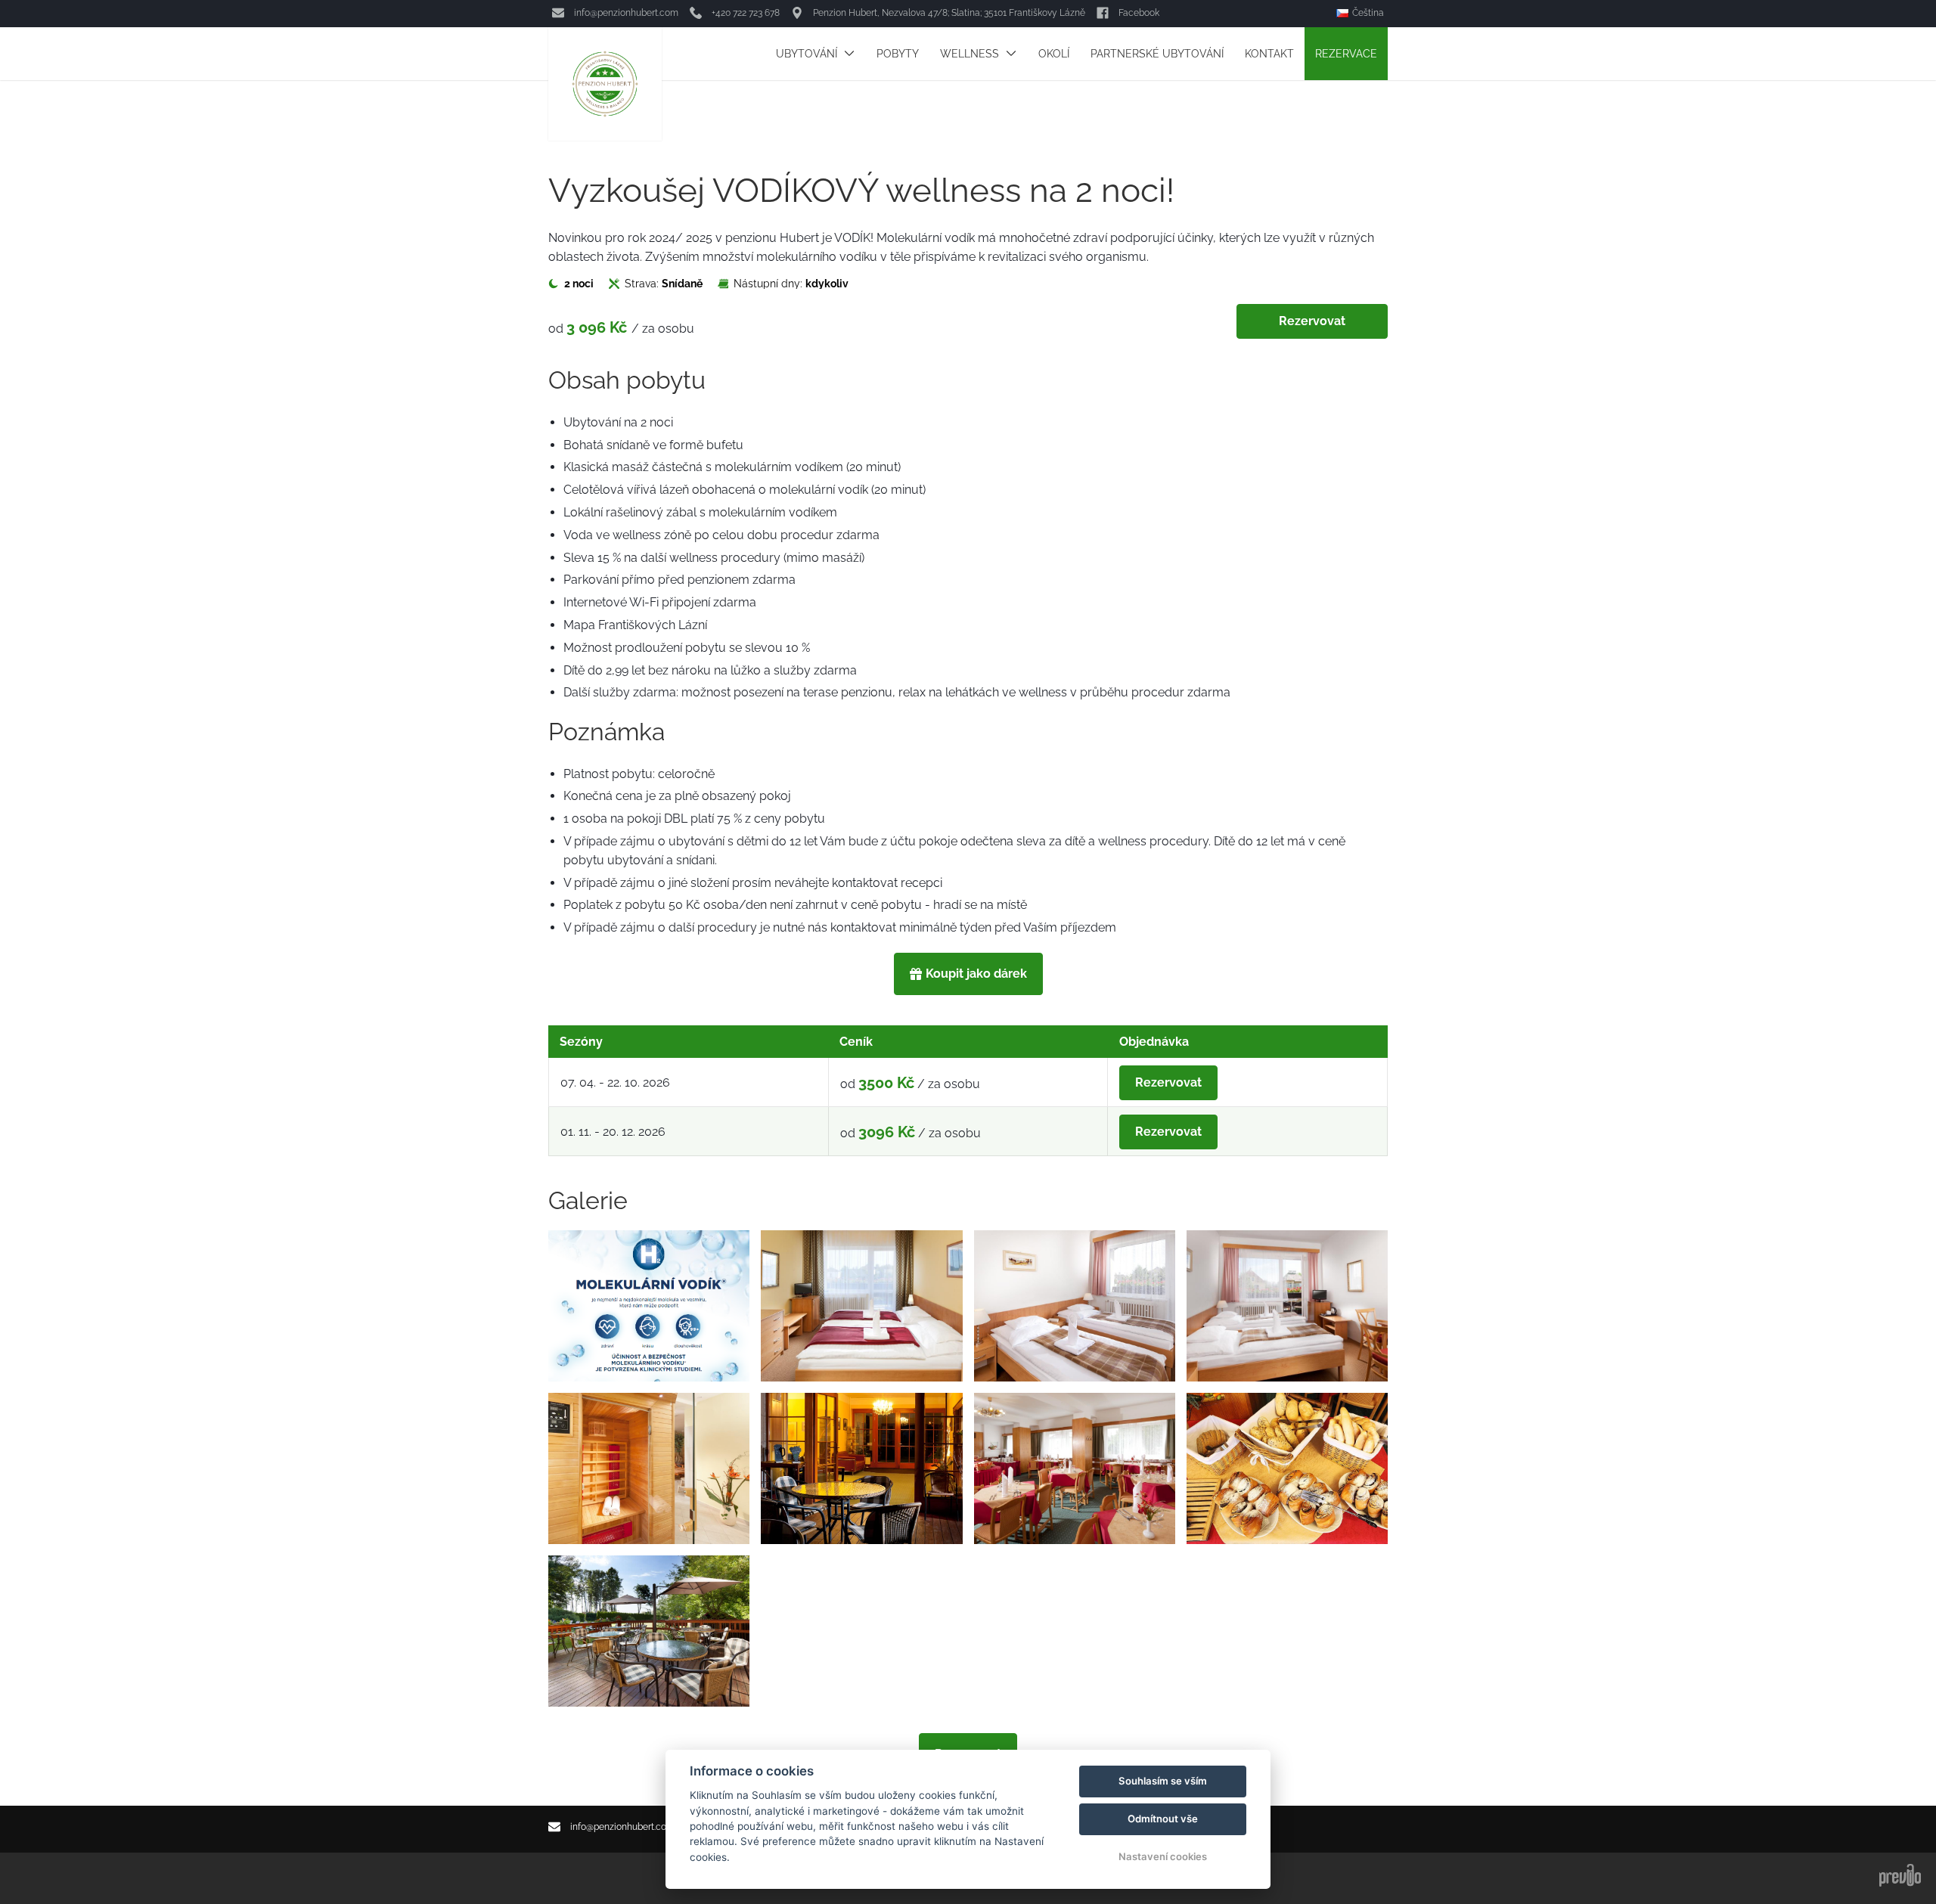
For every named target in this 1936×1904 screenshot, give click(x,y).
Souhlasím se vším (1163, 1781)
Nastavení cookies (1163, 1856)
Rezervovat (1312, 321)
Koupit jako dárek (976, 974)
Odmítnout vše (1163, 1819)
